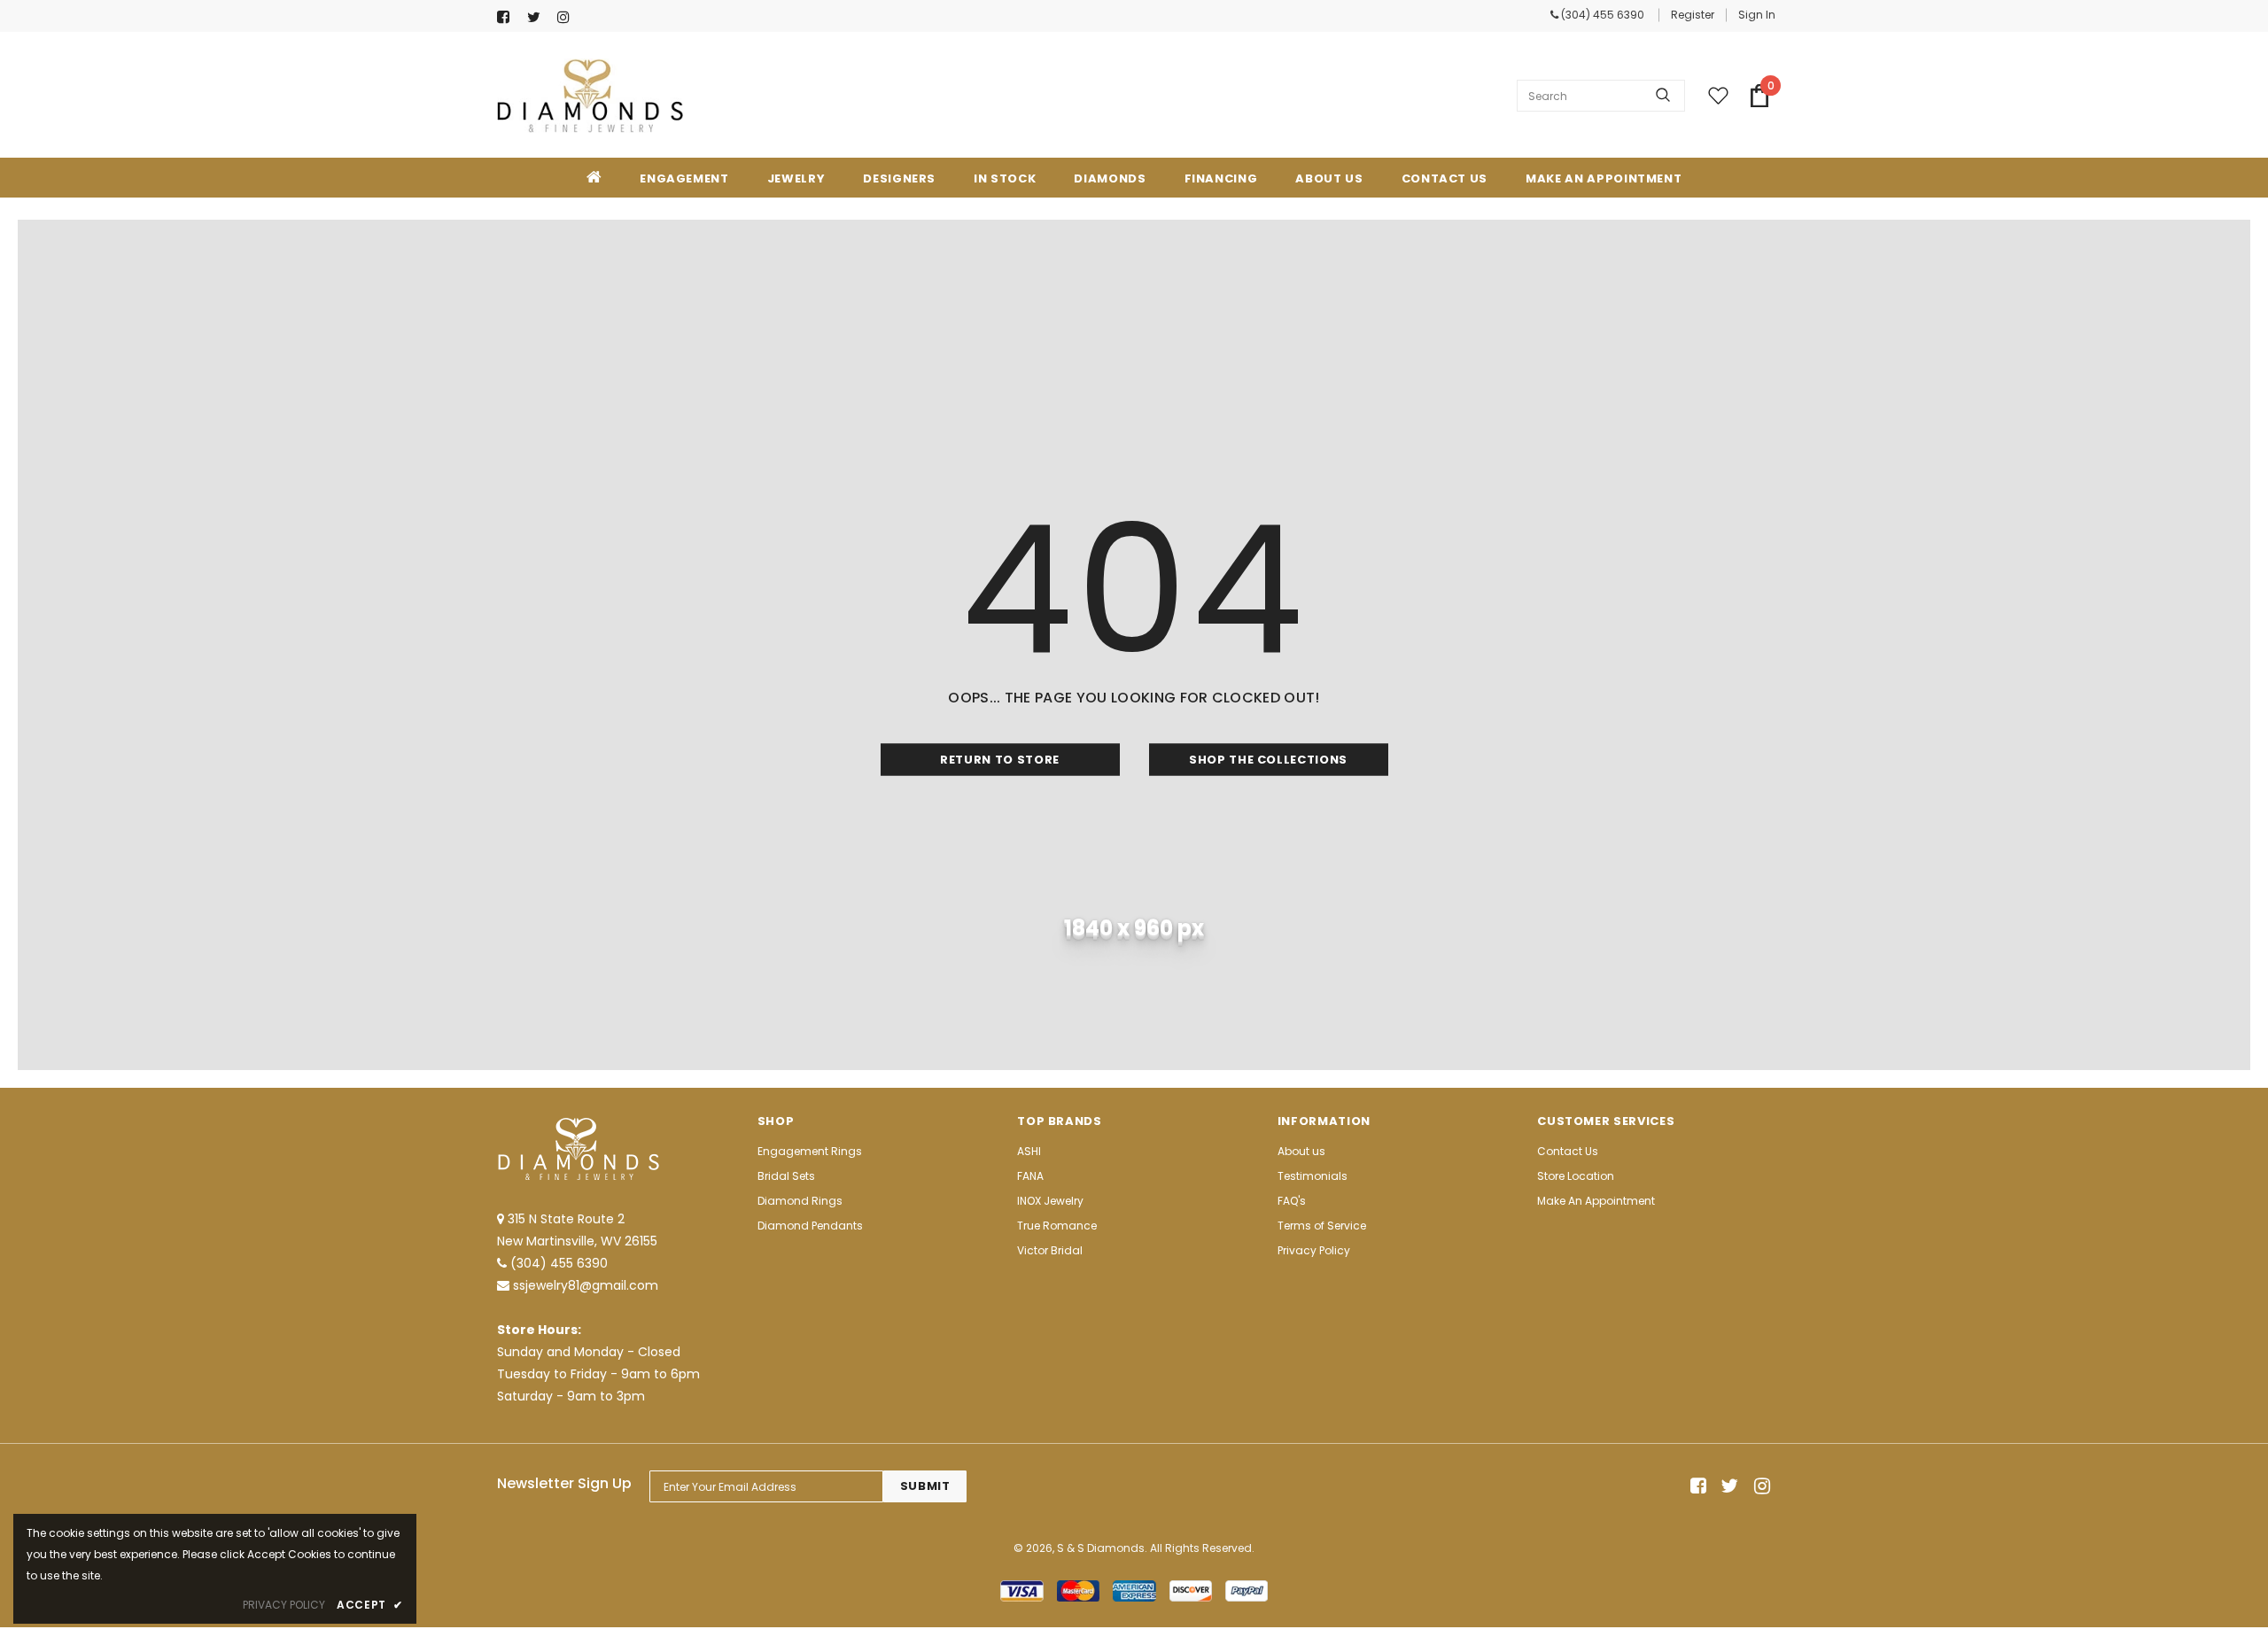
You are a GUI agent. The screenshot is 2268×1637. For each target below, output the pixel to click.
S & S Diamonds (1101, 1548)
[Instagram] (568, 17)
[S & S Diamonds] (590, 96)
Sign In (1757, 15)
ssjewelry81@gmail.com (586, 1285)
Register (1693, 15)
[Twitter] (538, 17)
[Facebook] (508, 17)
